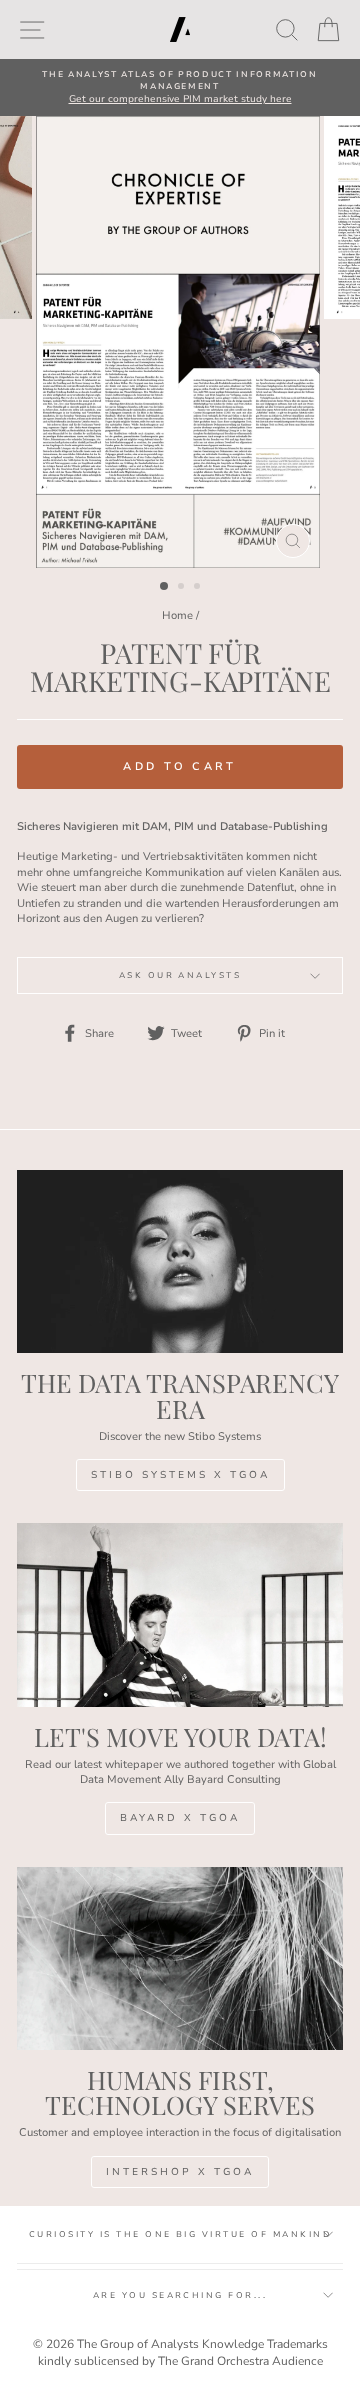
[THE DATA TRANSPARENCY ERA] (180, 1261)
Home (177, 615)
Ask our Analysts (180, 975)
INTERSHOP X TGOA (180, 2172)
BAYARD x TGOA (180, 1818)
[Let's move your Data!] (180, 1614)
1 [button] (165, 587)
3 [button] (199, 588)
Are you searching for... (180, 2295)
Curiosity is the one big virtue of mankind (180, 2234)
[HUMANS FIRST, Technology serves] (180, 1958)
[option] (180, 87)
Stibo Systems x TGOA (180, 1475)
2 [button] (183, 588)
